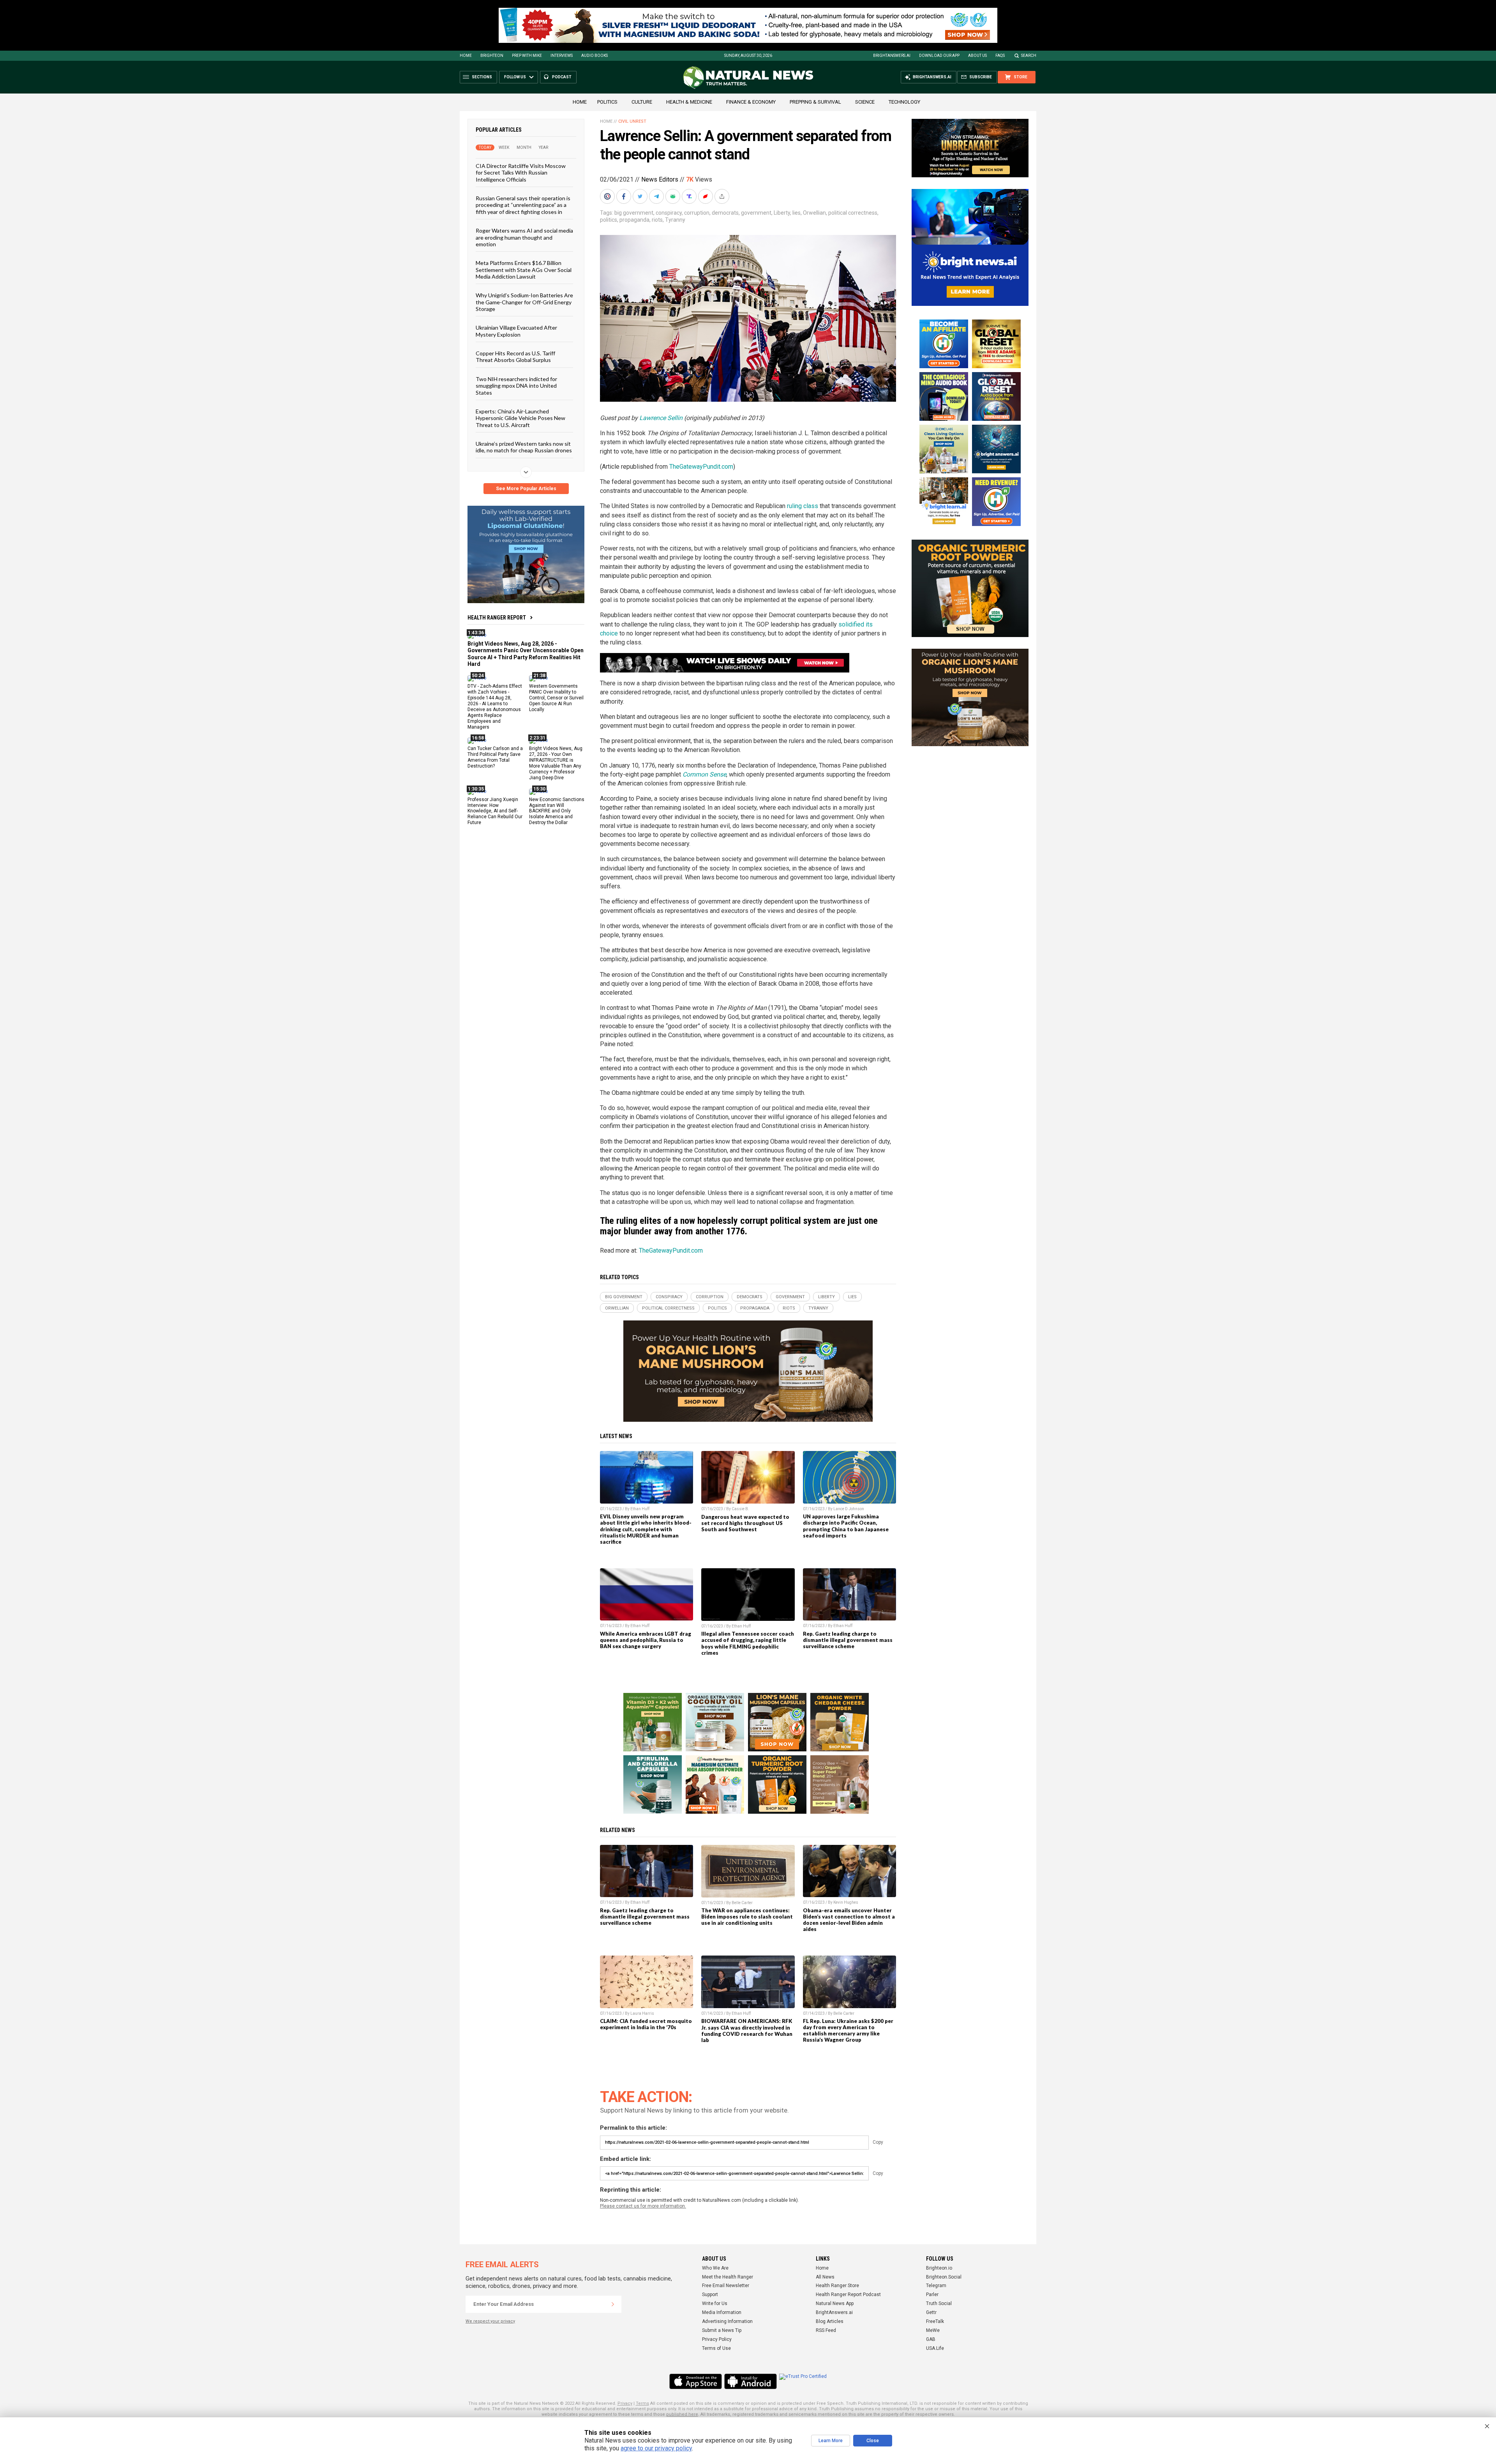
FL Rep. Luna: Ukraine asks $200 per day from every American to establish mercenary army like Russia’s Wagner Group (848, 2030)
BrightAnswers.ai (892, 56)
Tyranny (675, 220)
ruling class (803, 506)
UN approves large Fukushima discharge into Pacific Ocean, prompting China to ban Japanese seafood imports (846, 1526)
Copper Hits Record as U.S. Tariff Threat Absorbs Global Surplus (515, 357)
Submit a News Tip (722, 2330)
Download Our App (939, 56)
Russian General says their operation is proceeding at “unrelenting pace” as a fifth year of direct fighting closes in (523, 205)
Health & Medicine (689, 102)
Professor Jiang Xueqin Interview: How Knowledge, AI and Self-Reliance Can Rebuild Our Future (495, 811)
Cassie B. (740, 1509)
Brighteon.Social (944, 2277)
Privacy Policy (717, 2339)
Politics (607, 102)
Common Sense (704, 774)
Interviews (562, 56)
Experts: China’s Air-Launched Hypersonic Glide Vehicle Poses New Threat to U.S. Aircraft (520, 418)
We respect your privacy (490, 2321)
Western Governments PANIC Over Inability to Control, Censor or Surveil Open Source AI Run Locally (556, 698)
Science (865, 102)
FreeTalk (935, 2321)
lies (797, 213)
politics (609, 220)
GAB (931, 2339)
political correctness (853, 213)
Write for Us (715, 2303)
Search (1029, 56)
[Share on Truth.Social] (690, 196)
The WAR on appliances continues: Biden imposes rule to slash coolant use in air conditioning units (747, 1917)
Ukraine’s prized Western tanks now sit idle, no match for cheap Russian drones (524, 447)
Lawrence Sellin (661, 418)
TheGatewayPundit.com (701, 467)
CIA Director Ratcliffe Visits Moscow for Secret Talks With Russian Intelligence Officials (521, 173)
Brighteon (492, 56)
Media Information (722, 2312)
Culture (642, 102)
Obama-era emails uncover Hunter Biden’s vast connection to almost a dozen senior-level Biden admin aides (849, 1920)
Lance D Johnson (849, 1509)
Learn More (831, 2441)
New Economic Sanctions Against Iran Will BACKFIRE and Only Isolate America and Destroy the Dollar (557, 811)
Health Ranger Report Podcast (848, 2295)
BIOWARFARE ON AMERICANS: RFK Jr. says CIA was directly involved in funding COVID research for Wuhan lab (747, 2030)
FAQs (1000, 56)
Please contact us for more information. (643, 2206)
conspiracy (669, 213)
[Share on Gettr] (706, 196)
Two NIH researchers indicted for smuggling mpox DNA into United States (516, 385)
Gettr (931, 2312)
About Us (977, 56)
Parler (932, 2295)
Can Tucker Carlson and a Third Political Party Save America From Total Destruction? (495, 757)
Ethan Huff (640, 1509)
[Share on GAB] (674, 196)
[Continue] (613, 2304)
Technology (904, 102)
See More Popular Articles (526, 489)
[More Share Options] (723, 196)
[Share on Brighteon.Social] (608, 196)
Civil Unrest (632, 121)
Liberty (782, 213)
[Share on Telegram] (657, 196)
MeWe (933, 2330)
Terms (642, 2403)
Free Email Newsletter (726, 2286)
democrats (725, 213)
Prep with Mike (527, 56)
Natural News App (835, 2303)
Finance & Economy (751, 102)
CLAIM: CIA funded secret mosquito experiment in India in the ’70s (646, 2024)
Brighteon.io (939, 2268)
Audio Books (595, 56)
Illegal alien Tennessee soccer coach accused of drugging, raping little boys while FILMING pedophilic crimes (748, 1643)
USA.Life (935, 2348)
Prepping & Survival (815, 102)
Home (466, 56)
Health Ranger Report (497, 618)
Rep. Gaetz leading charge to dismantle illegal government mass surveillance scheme (848, 1640)
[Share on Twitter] (641, 196)
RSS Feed (826, 2330)
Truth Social (939, 2303)
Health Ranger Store (837, 2286)
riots (657, 220)
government (756, 213)
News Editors (660, 179)
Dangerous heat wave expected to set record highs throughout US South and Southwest (745, 1523)
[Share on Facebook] (625, 196)
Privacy (625, 2403)
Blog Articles (830, 2321)
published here (682, 2414)
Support (710, 2295)
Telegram (936, 2286)
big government (634, 213)
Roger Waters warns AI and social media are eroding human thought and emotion (524, 237)
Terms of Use (716, 2348)
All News (825, 2277)
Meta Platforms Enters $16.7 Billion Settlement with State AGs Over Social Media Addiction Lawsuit (524, 270)
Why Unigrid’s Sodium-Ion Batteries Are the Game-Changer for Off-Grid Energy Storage (524, 302)
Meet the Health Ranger (728, 2277)
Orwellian (814, 213)
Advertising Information (727, 2321)
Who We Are (715, 2268)
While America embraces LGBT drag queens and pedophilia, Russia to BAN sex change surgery (646, 1640)
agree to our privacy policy (656, 2448)
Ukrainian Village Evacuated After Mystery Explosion (516, 331)
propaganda (634, 220)
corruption (697, 213)
